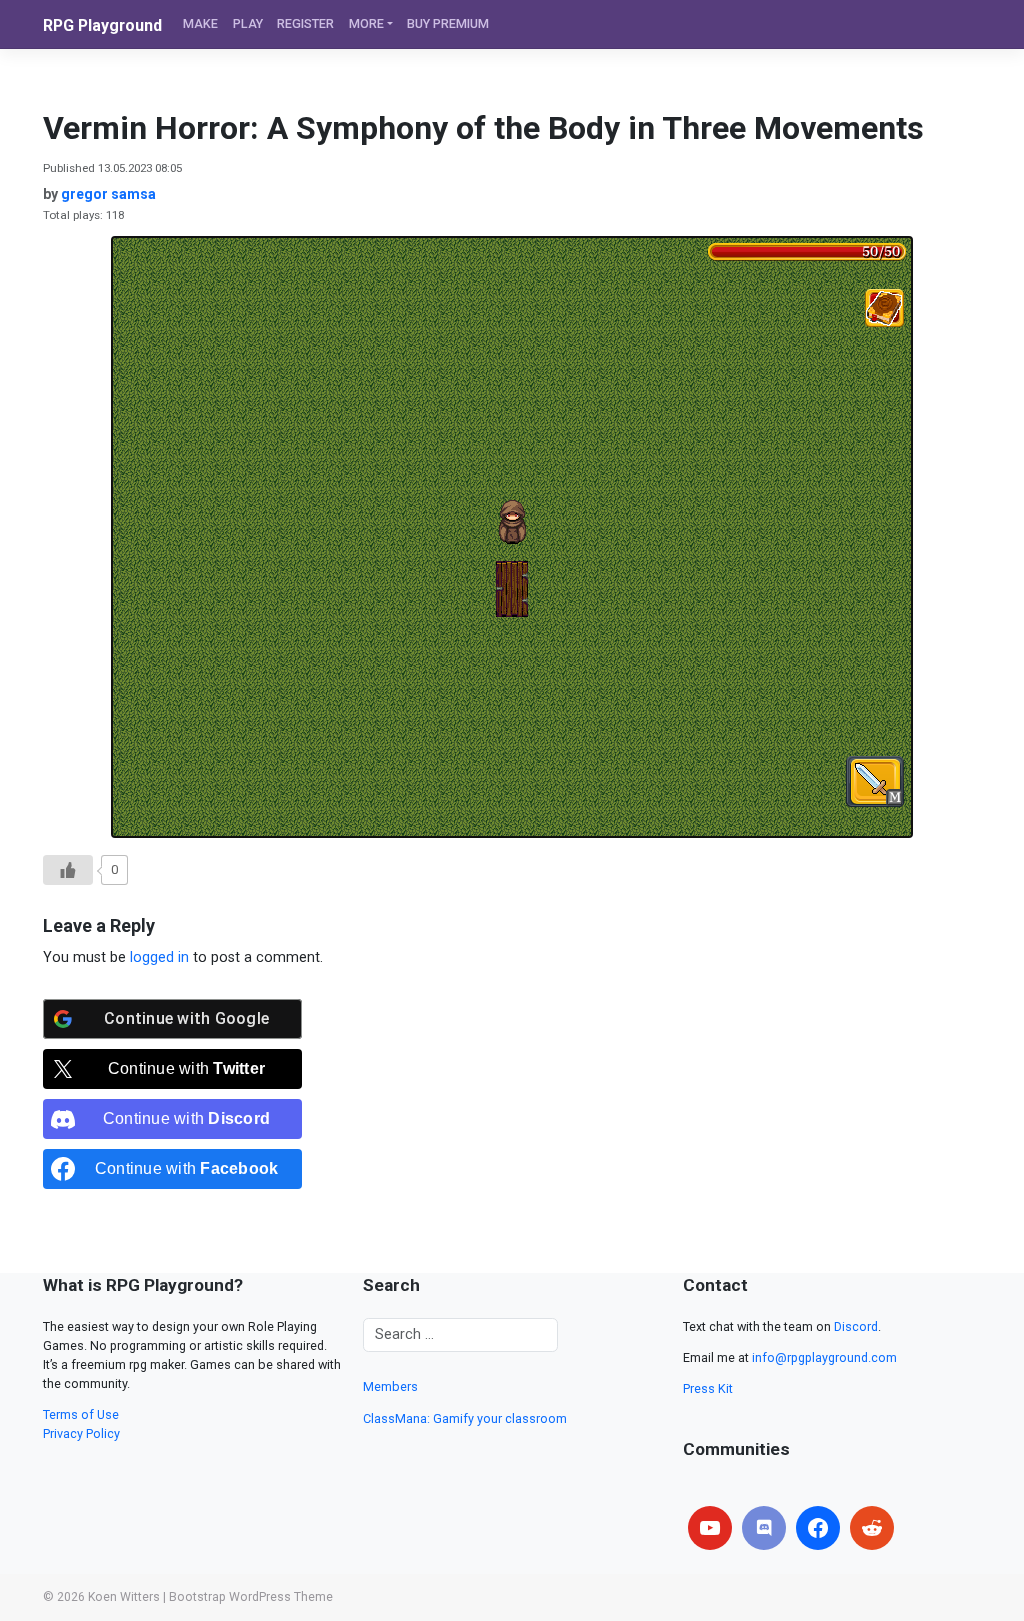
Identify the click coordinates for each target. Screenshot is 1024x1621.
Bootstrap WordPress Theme (251, 1597)
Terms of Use (81, 1414)
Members (390, 1386)
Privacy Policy (81, 1433)
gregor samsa (108, 194)
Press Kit (708, 1388)
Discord (856, 1326)
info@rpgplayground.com (824, 1357)
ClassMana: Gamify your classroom (465, 1418)
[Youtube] (710, 1528)
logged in (159, 957)
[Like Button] (68, 870)
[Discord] (764, 1528)
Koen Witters (124, 1597)
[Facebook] (818, 1528)
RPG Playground (102, 25)
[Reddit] (872, 1528)
